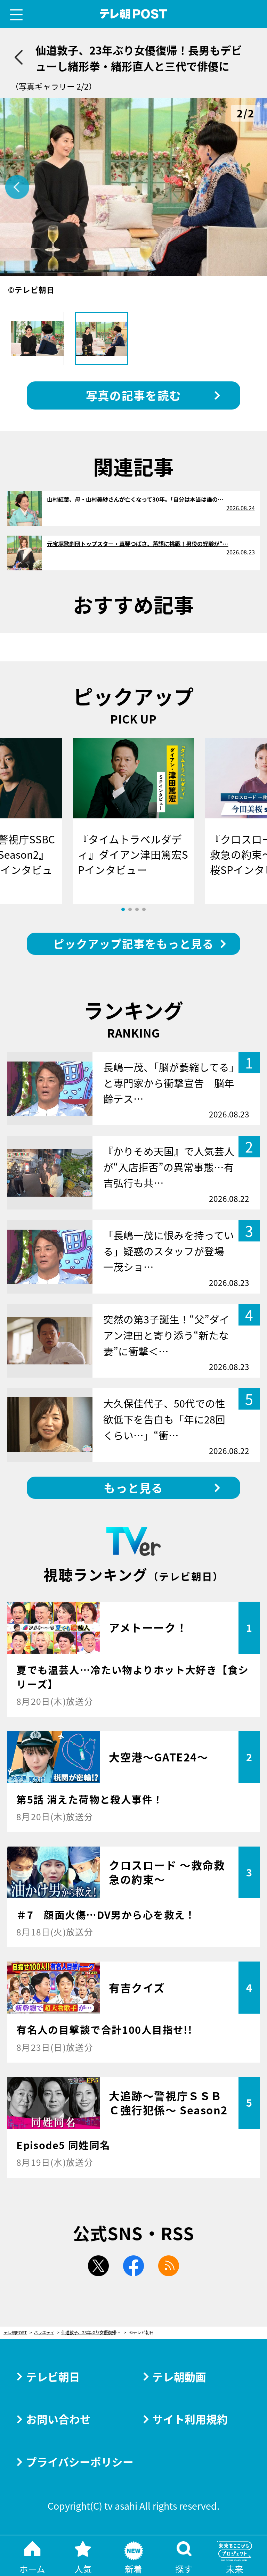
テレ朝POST (134, 14)
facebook (133, 2266)
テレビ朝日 (53, 2376)
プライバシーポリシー (80, 2462)
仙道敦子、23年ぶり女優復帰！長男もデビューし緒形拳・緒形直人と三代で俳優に (94, 2333)
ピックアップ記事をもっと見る (133, 943)
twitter (98, 2266)
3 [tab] (137, 909)
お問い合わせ (58, 2419)
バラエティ (44, 2333)
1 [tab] (123, 909)
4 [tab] (144, 909)
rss (169, 2266)
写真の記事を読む (133, 395)
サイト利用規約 (190, 2419)
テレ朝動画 (179, 2376)
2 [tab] (130, 909)
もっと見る (133, 1488)
